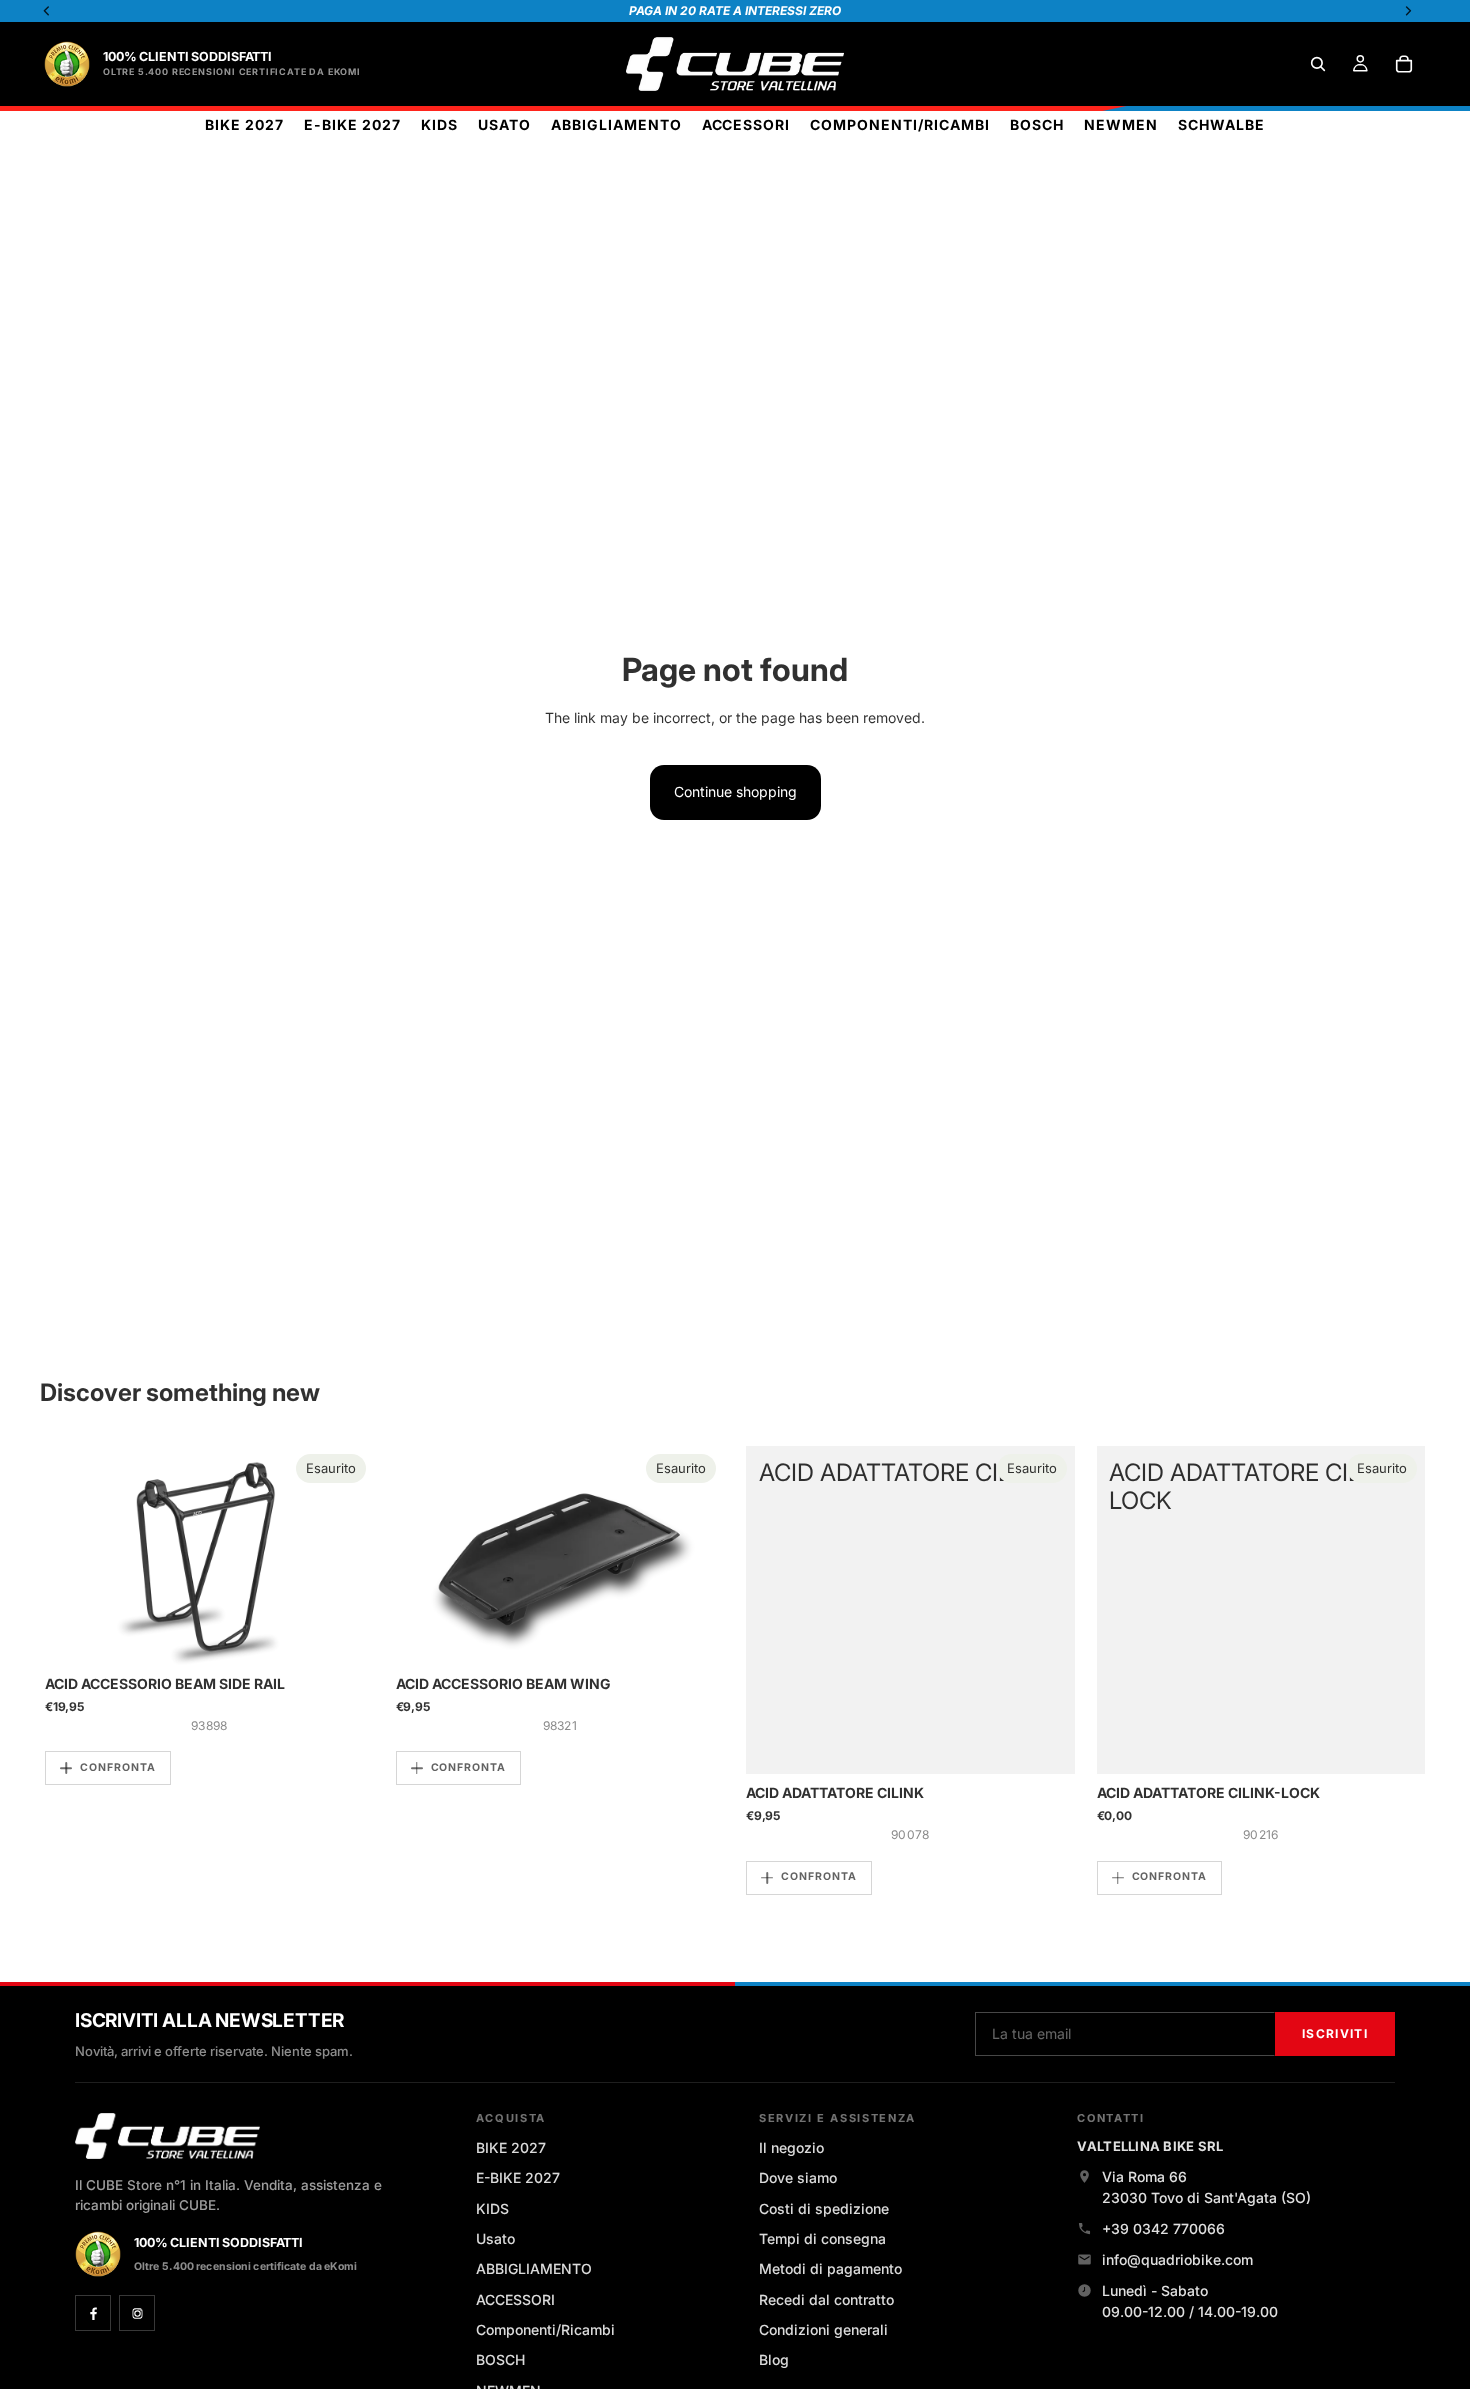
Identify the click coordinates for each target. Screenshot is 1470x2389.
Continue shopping (735, 791)
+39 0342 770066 (1163, 2228)
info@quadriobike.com (1177, 2259)
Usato (495, 2238)
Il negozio (791, 2147)
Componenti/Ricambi (545, 2329)
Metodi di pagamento (830, 2268)
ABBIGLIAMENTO (534, 2268)
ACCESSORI (515, 2299)
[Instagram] (137, 2313)
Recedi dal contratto (826, 2299)
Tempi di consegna (822, 2238)
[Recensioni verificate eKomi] (67, 64)
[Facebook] (93, 2313)
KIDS (492, 2208)
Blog (774, 2359)
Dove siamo (798, 2177)
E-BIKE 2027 (518, 2177)
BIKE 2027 (511, 2147)
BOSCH (500, 2359)
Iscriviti (1335, 2033)
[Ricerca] (1318, 64)
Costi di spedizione (824, 2208)
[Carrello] (1404, 64)
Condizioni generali (823, 2329)
